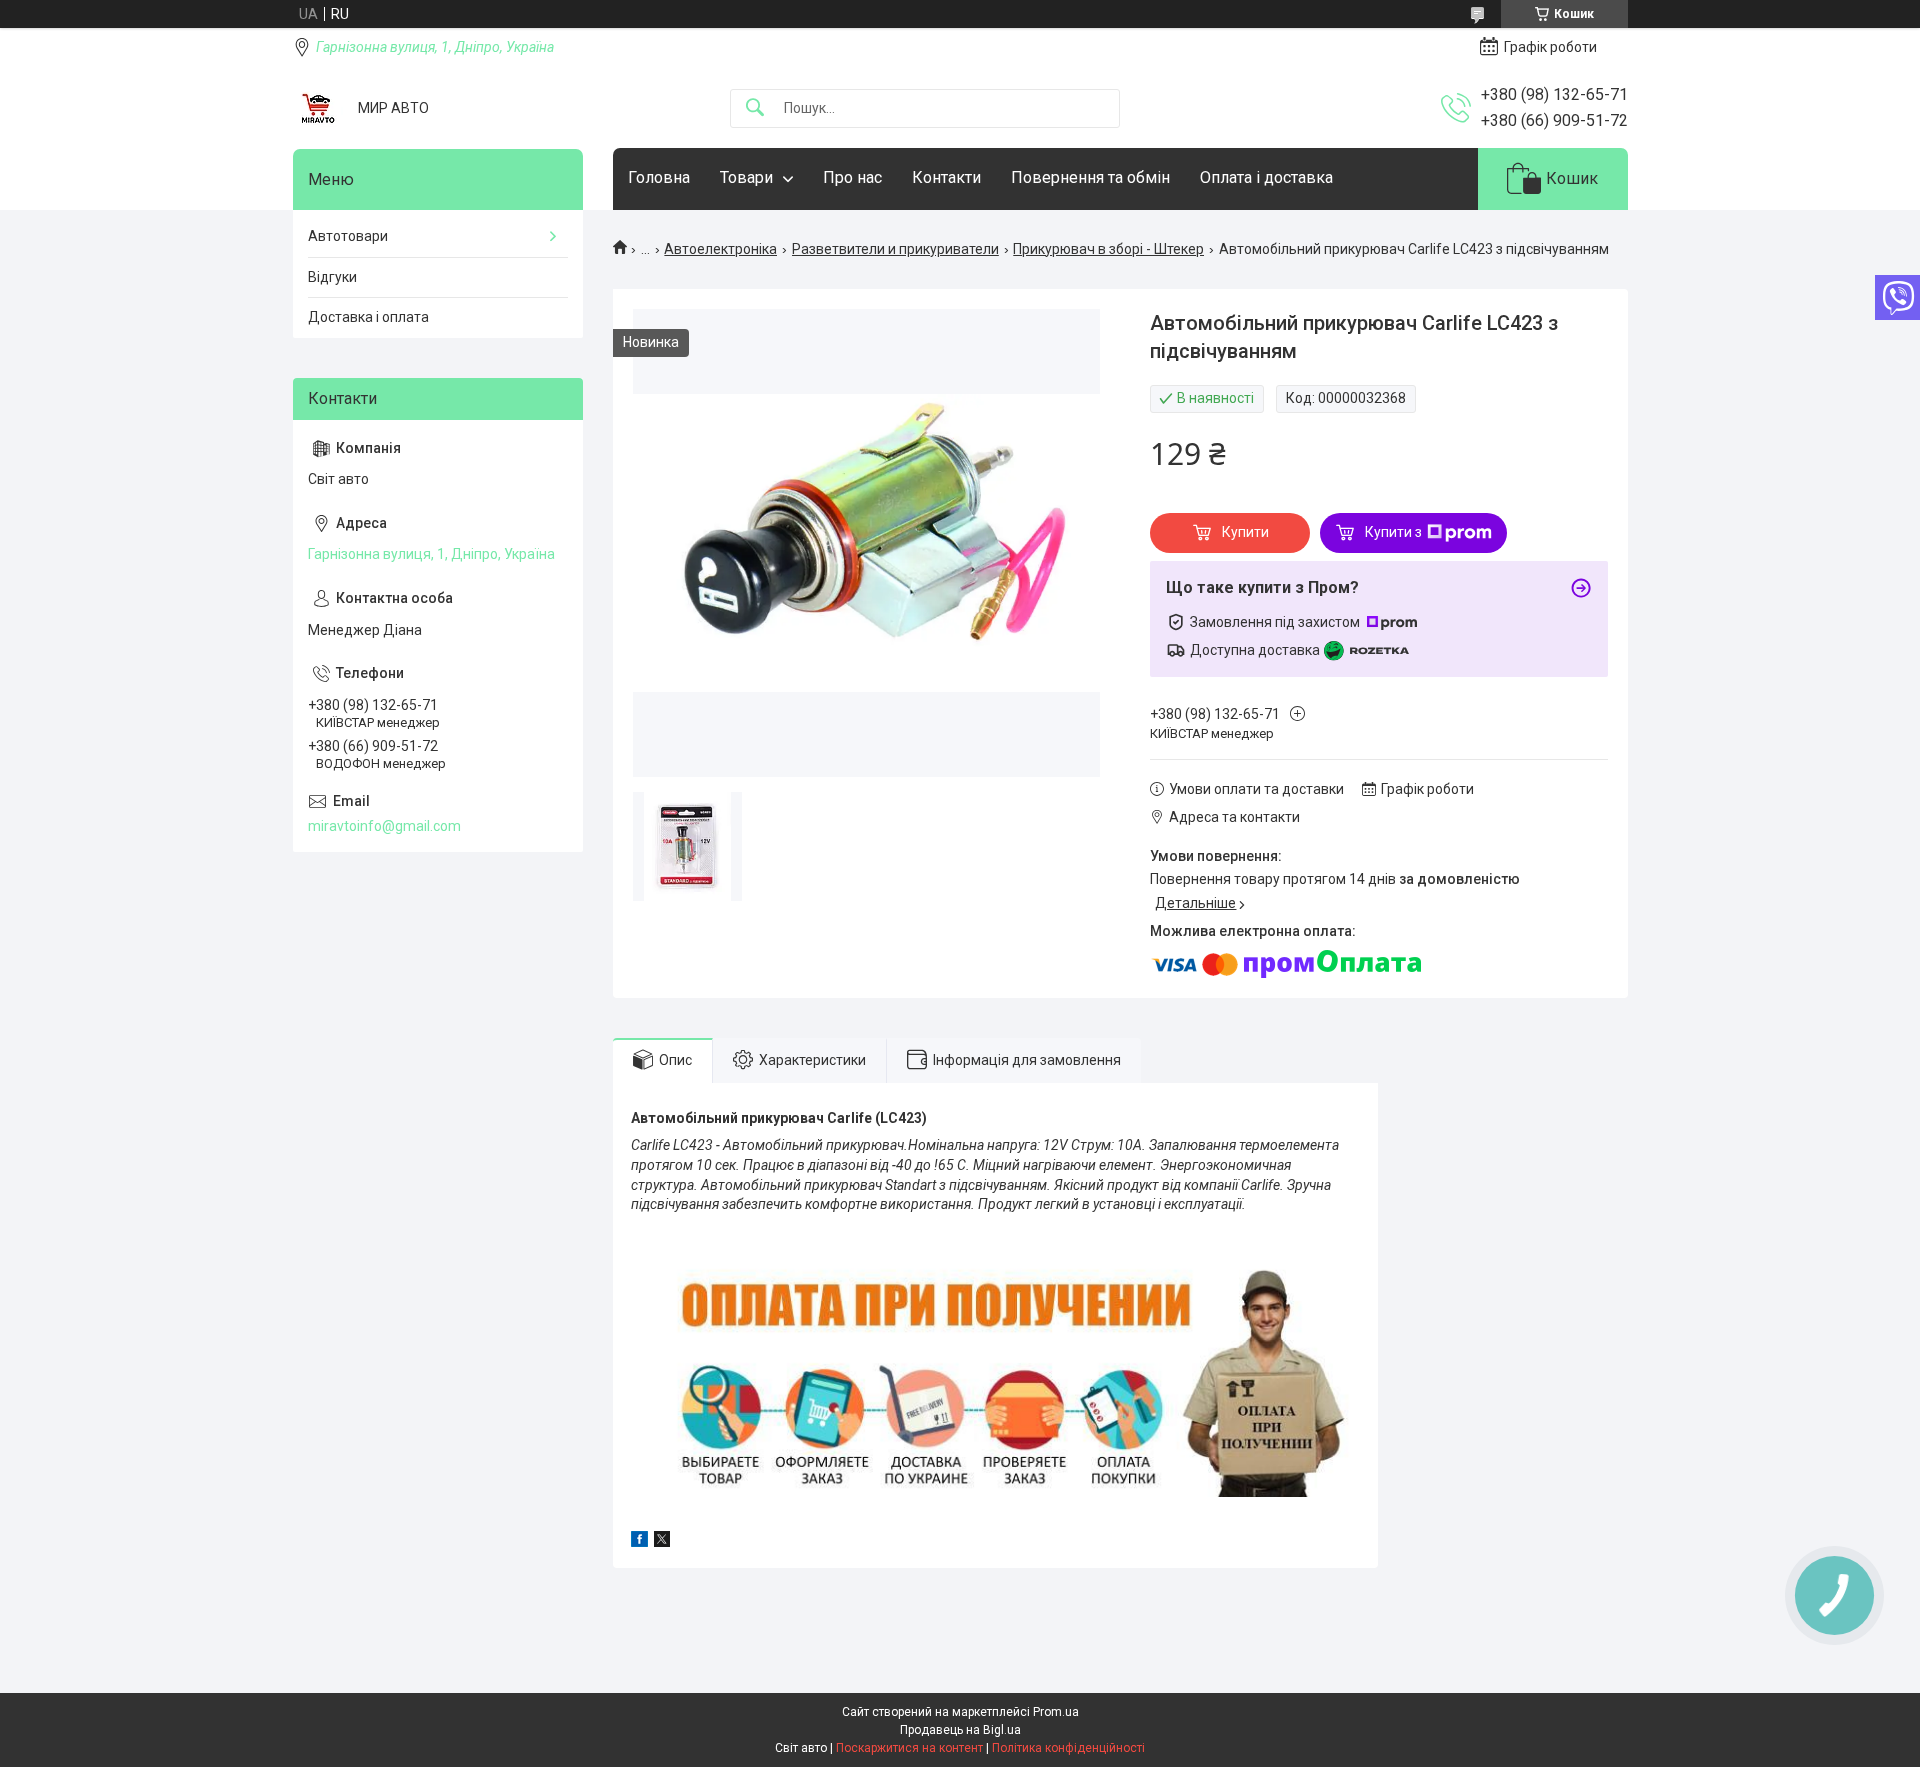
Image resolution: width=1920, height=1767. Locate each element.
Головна (659, 177)
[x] (662, 1542)
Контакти (946, 177)
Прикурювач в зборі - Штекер (1108, 249)
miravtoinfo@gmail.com (384, 826)
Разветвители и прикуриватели (895, 249)
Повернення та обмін (1090, 177)
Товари (746, 177)
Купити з (1393, 532)
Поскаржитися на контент (909, 1748)
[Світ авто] (318, 108)
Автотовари (348, 236)
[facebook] (639, 1542)
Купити (1245, 532)
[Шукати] (755, 108)
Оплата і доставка (1266, 177)
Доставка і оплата (368, 317)
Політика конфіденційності (1068, 1748)
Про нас (852, 177)
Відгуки (332, 277)
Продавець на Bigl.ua (960, 1730)
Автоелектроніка (720, 249)
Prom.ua (1056, 1712)
